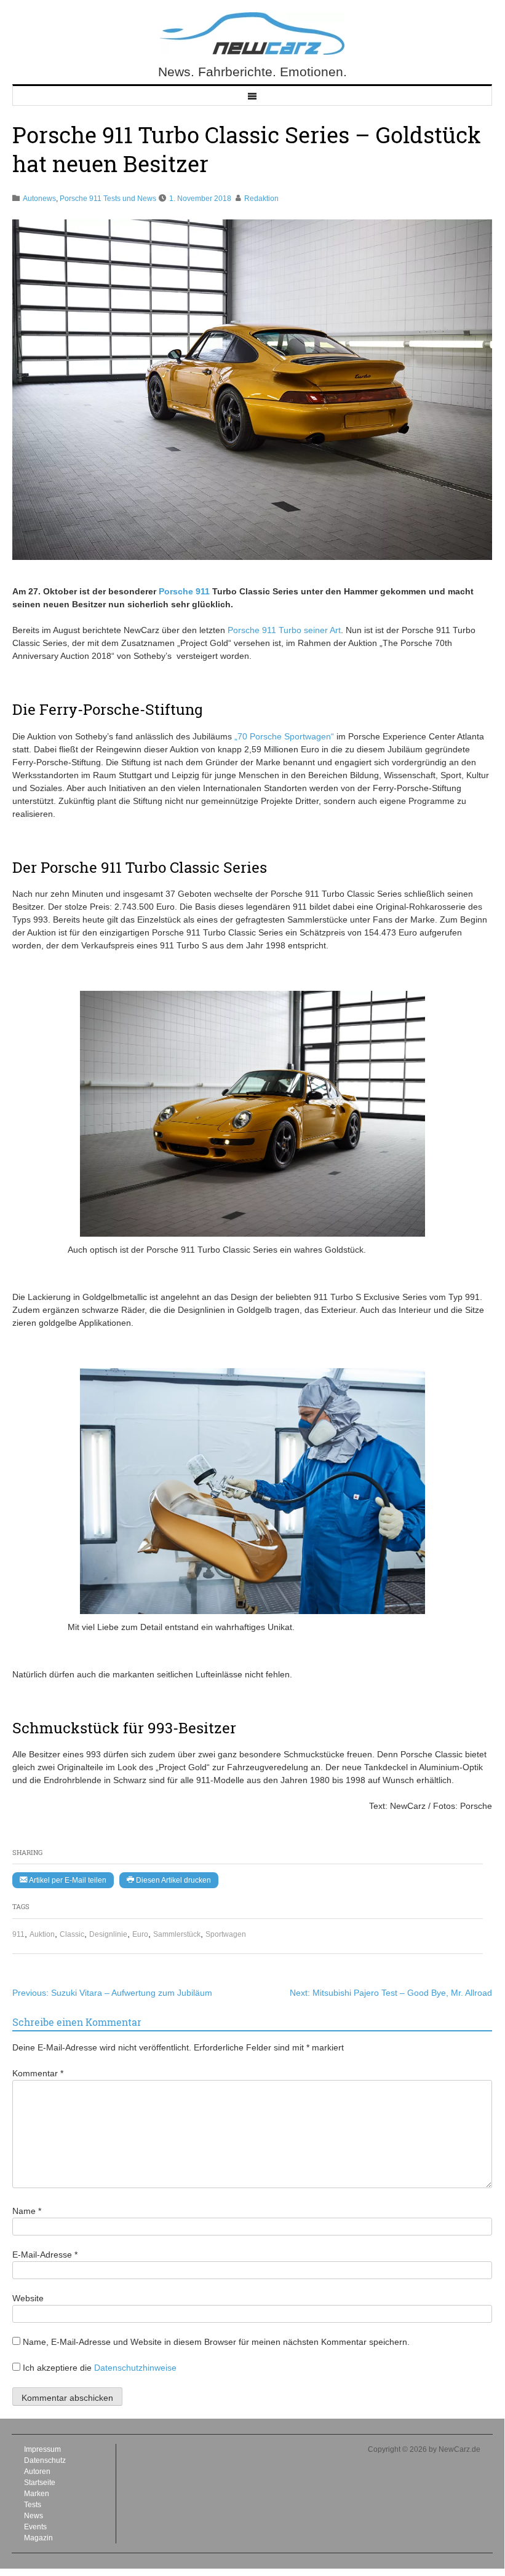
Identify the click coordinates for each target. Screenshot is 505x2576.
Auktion (42, 1934)
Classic (72, 1934)
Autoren (37, 2472)
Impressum (42, 2449)
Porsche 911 (184, 591)
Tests (33, 2505)
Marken (37, 2494)
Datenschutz (45, 2460)
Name (27, 2211)
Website (28, 2298)
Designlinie (108, 1934)
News (34, 2516)
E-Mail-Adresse (45, 2255)
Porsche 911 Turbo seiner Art (284, 630)
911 (18, 1934)
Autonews (39, 199)
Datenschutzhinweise (135, 2368)
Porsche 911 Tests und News (108, 199)
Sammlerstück (177, 1934)
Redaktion (261, 199)
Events (35, 2527)
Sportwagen (226, 1934)
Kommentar (38, 2073)
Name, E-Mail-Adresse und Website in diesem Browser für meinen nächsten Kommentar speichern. (216, 2342)
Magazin (38, 2538)
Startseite (40, 2483)
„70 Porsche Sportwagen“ (284, 736)
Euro (140, 1934)
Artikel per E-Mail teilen (67, 1880)
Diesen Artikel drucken (173, 1880)
